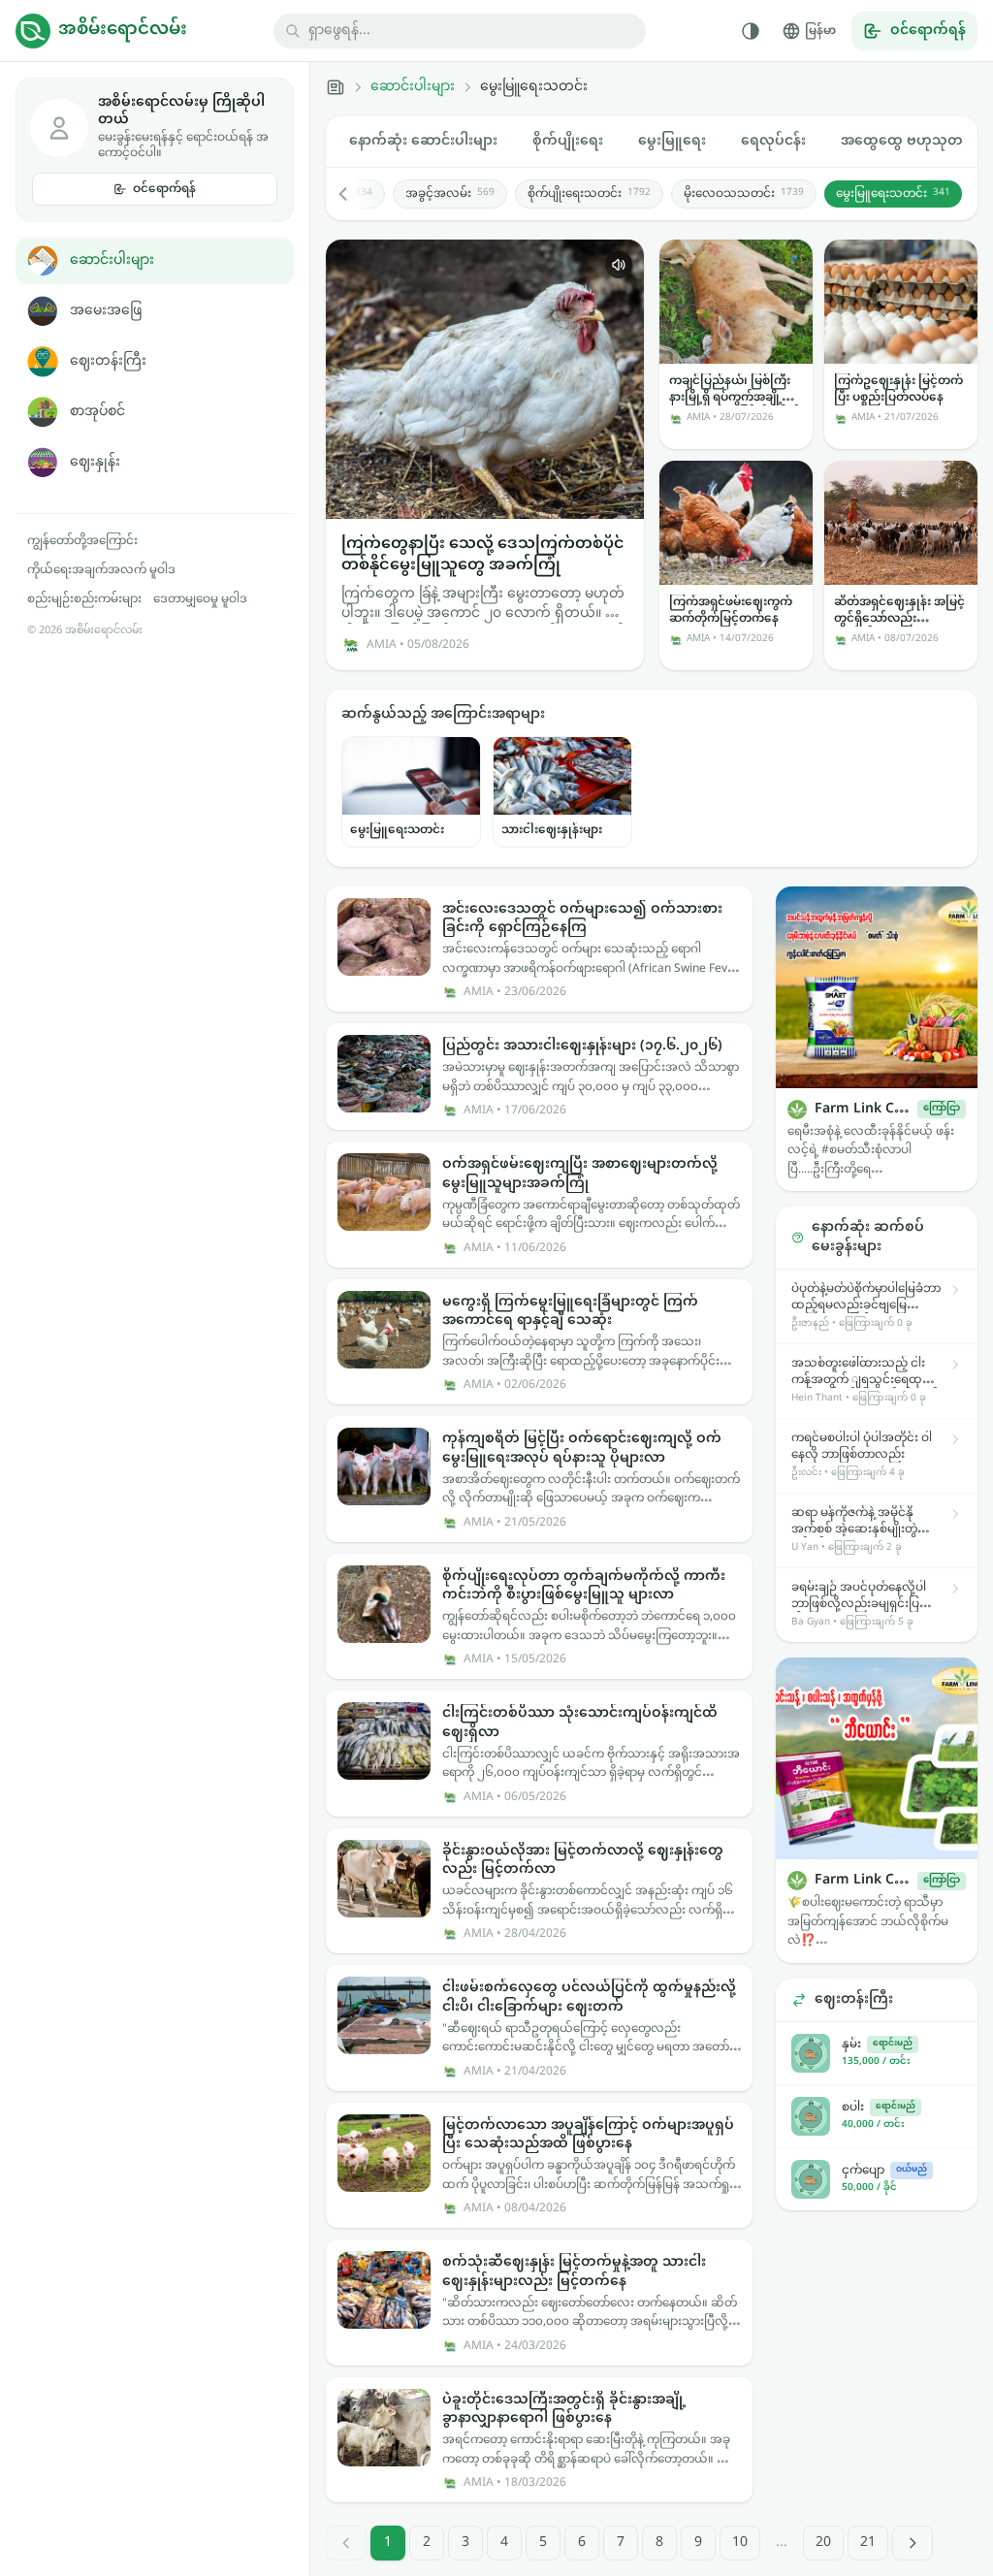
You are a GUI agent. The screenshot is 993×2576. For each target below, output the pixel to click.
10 (740, 2543)
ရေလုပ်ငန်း (773, 141)
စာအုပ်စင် (97, 412)
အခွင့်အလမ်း (450, 194)
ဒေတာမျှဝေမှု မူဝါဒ (200, 599)
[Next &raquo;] (913, 2543)
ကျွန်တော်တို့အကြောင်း (82, 541)
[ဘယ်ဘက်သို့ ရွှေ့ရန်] (353, 194)
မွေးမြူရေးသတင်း (893, 194)
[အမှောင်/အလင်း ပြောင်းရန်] (751, 31)
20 (823, 2543)
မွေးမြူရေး (672, 141)
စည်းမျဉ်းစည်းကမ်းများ (84, 599)
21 (868, 2543)
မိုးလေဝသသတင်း (744, 194)
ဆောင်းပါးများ (112, 260)
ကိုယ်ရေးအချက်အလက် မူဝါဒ (101, 570)
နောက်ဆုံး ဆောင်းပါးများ (423, 141)
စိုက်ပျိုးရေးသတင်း (589, 194)
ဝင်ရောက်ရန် (164, 189)
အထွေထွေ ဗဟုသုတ (902, 141)
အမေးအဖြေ (106, 311)
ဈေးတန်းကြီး (108, 361)
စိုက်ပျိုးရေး (568, 141)
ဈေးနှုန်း (95, 462)
